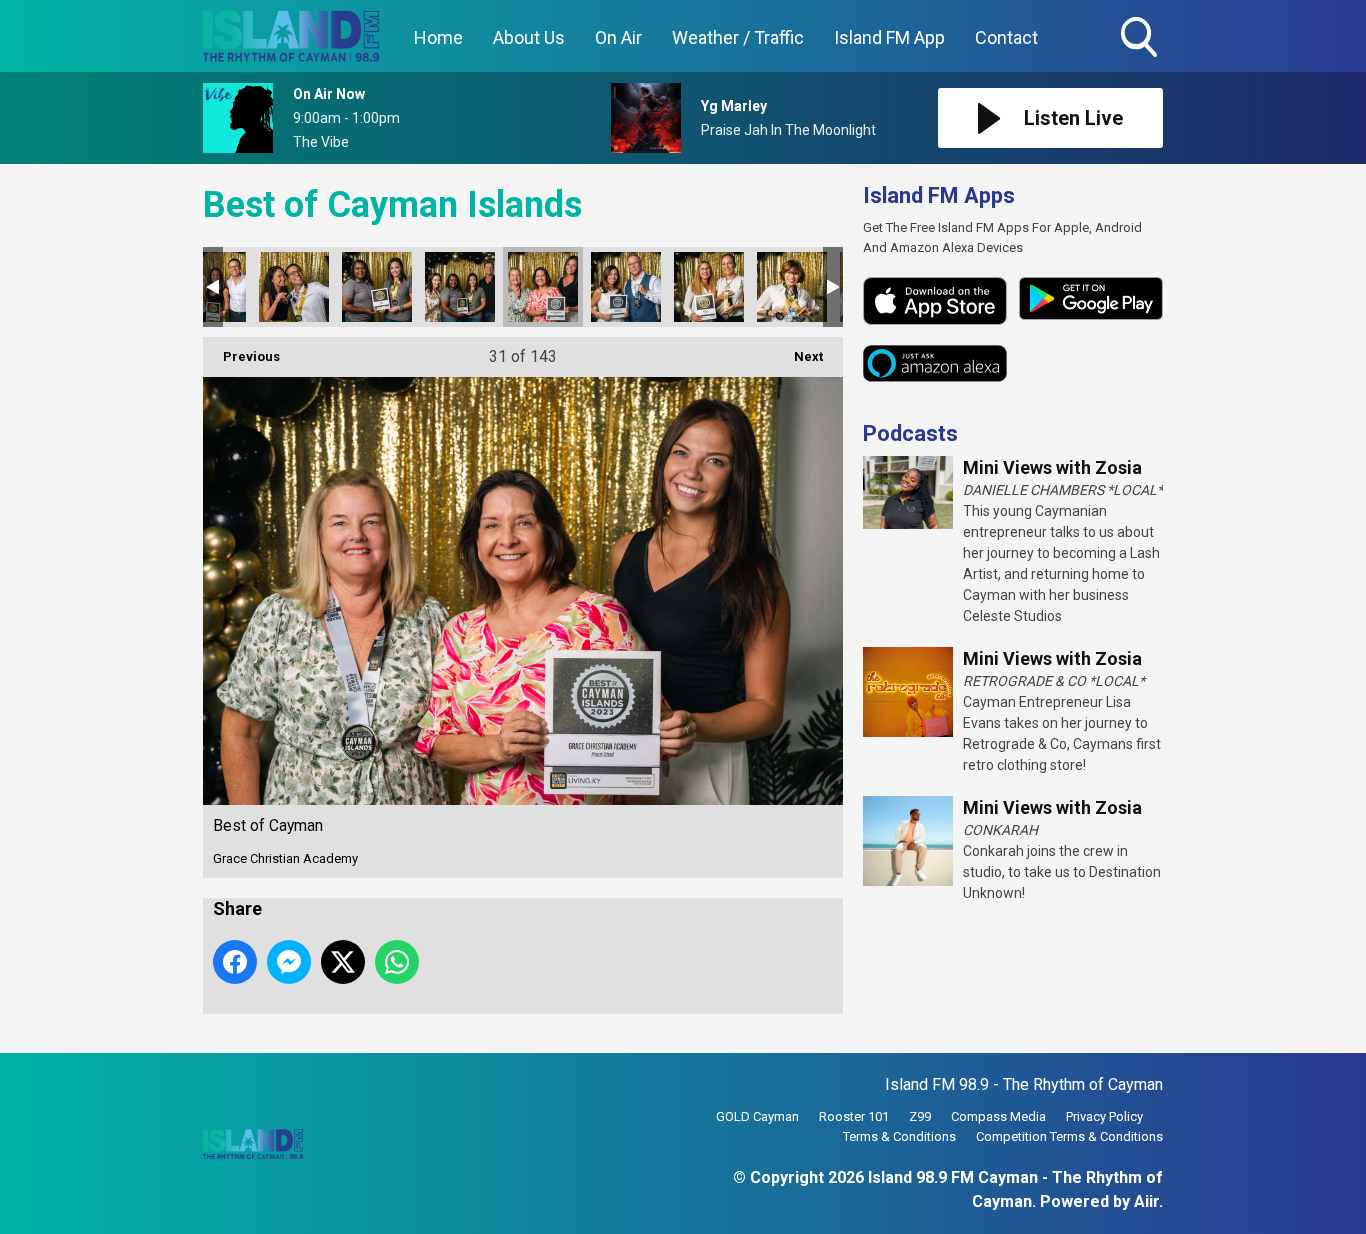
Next (798, 356)
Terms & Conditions (899, 1136)
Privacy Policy (1104, 1116)
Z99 (920, 1116)
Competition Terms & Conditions (1069, 1136)
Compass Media (998, 1116)
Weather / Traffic (738, 37)
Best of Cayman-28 (377, 287)
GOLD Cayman (757, 1116)
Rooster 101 (854, 1116)
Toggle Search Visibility (1141, 60)
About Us (529, 37)
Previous (241, 356)
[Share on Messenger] (289, 962)
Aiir (1146, 1201)
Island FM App (889, 37)
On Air (618, 37)
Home (438, 37)
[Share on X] (343, 962)
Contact (1006, 37)
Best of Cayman (294, 287)
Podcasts (910, 433)
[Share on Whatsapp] (397, 962)
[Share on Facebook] (235, 962)
